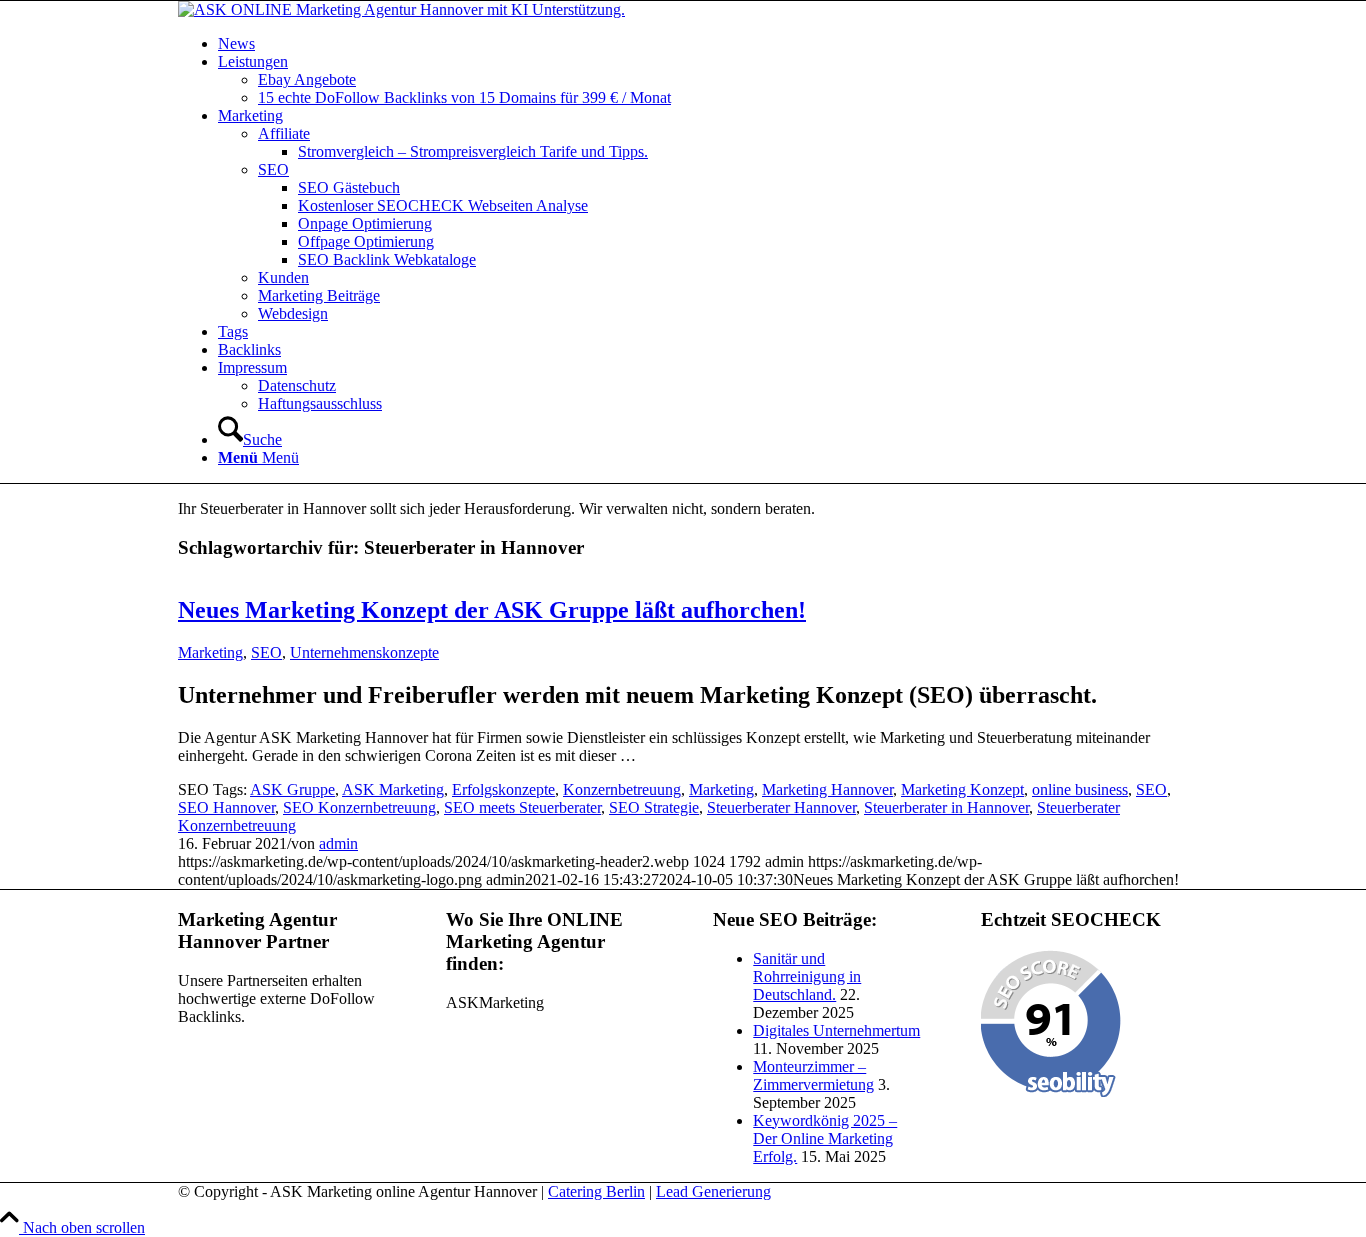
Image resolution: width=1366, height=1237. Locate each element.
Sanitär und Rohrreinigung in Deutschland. (807, 976)
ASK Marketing (393, 789)
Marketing (210, 652)
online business (1080, 789)
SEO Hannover (226, 807)
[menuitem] (703, 44)
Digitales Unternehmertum (836, 1030)
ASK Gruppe (292, 789)
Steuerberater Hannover (781, 807)
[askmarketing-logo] (401, 9)
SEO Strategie (654, 807)
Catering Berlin (596, 1191)
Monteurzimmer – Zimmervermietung (813, 1075)
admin (338, 843)
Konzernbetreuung (622, 789)
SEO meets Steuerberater (522, 807)
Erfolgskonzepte (503, 789)
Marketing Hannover (827, 789)
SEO (266, 652)
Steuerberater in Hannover (946, 807)
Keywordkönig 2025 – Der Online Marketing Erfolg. (825, 1138)
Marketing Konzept (962, 789)
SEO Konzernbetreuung (359, 807)
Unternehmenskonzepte (364, 652)
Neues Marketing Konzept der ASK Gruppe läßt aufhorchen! (492, 610)
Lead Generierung (713, 1191)
